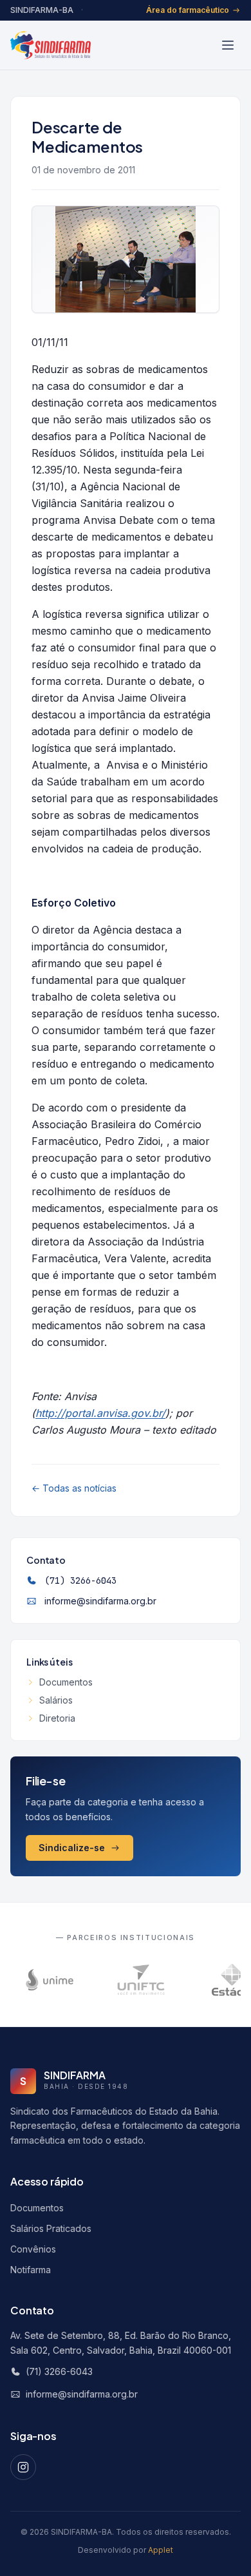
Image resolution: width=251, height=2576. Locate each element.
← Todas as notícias (74, 1488)
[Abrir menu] (228, 45)
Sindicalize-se (72, 1848)
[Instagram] (23, 2467)
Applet (161, 2550)
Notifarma (31, 2270)
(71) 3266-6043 (80, 1581)
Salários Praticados (51, 2228)
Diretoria (57, 1718)
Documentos (66, 1682)
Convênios (33, 2249)
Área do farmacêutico (188, 10)
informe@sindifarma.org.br (100, 1601)
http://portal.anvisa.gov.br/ (100, 1413)
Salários (56, 1700)
